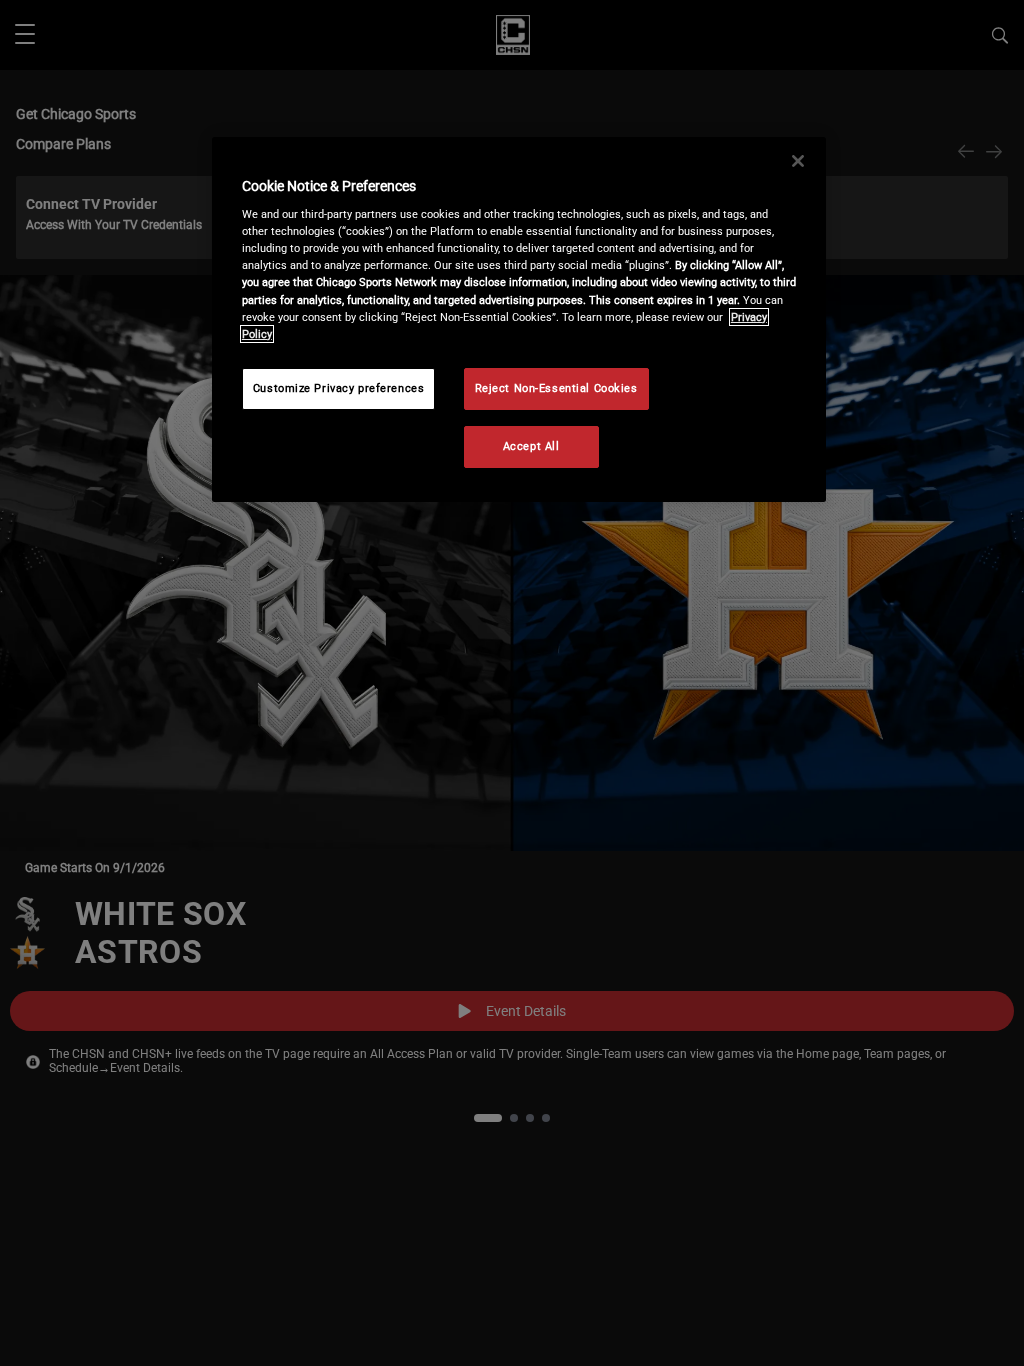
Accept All (531, 446)
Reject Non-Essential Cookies (556, 388)
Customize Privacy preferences (339, 388)
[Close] (798, 161)
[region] (519, 319)
